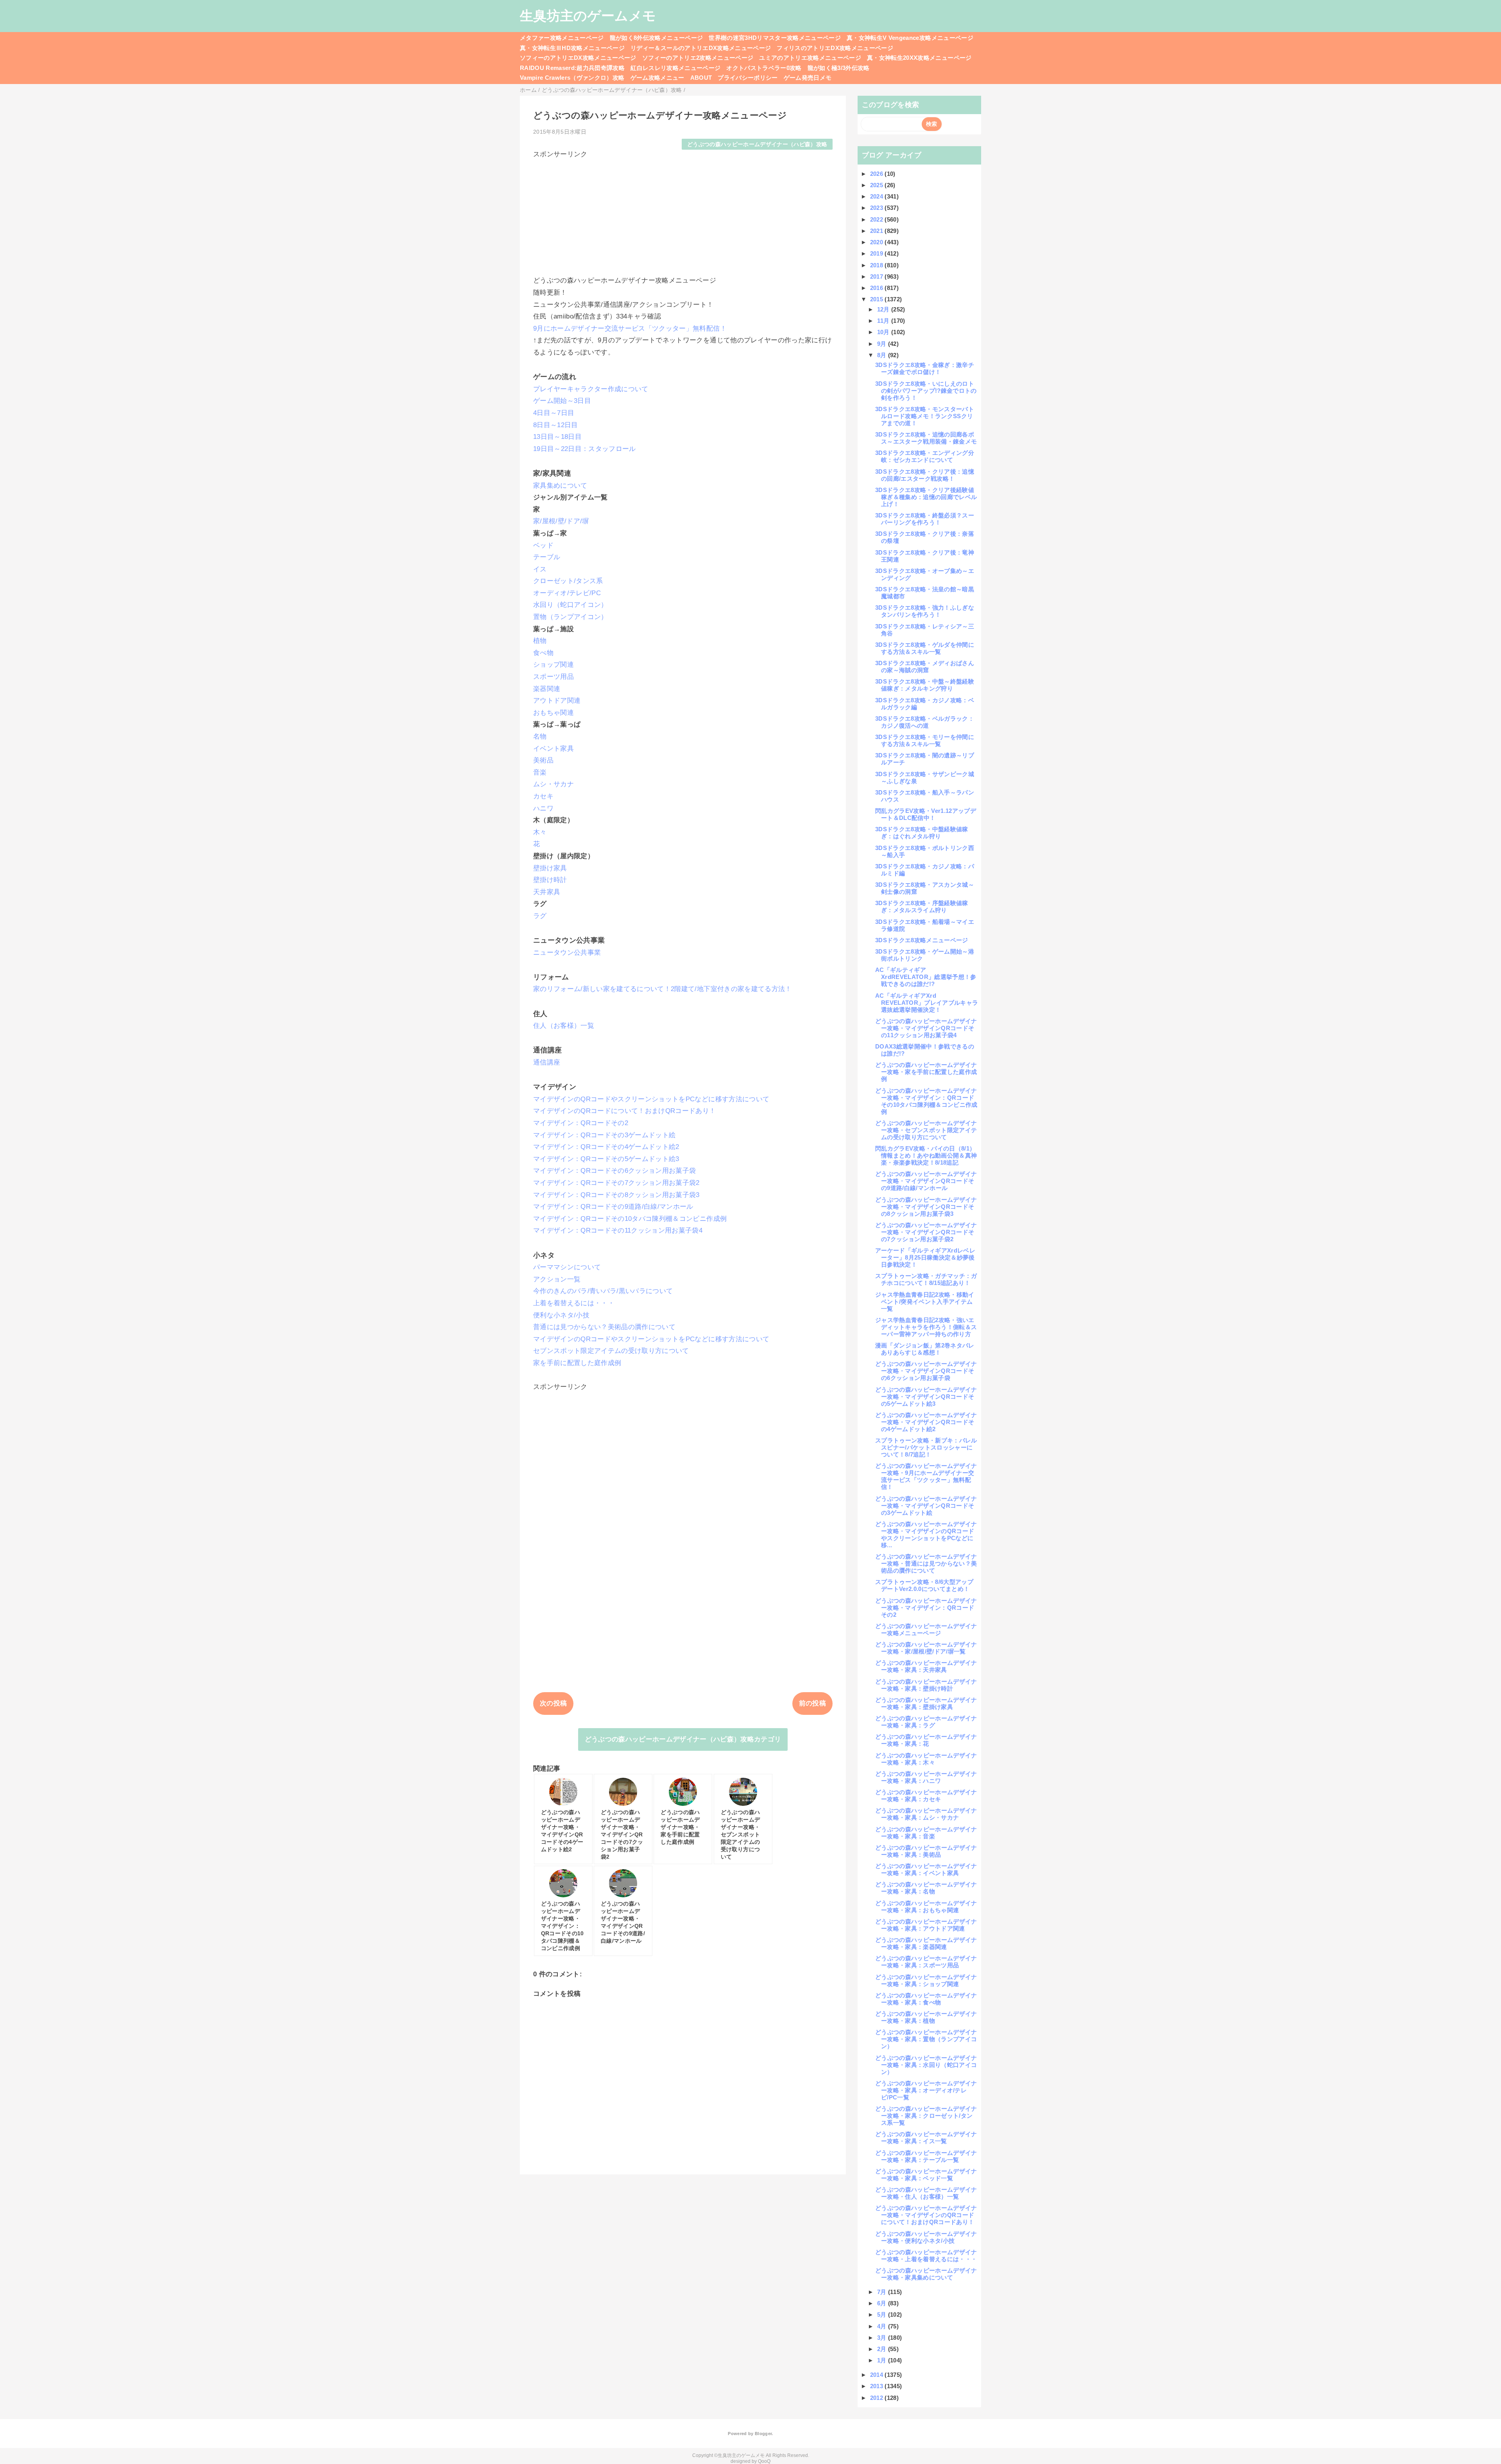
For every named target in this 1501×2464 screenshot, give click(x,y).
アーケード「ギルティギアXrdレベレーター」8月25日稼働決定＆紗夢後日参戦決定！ (925, 1257)
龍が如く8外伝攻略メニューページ (656, 38)
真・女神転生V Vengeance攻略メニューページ (910, 38)
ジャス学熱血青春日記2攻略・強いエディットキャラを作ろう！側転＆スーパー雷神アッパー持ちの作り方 (926, 1327)
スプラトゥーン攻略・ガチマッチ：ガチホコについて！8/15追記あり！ (926, 1279)
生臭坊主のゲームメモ (588, 16)
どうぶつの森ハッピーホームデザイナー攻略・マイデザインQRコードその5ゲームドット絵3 (926, 1397)
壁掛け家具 (550, 868)
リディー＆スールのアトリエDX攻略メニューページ (701, 48)
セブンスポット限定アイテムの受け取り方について (611, 1351)
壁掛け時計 (550, 880)
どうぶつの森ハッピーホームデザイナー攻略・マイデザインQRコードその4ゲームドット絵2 (926, 1422)
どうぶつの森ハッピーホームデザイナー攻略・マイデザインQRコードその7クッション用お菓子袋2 (926, 1232)
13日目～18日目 (557, 437)
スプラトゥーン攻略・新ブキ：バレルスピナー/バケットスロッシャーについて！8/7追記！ (926, 1447)
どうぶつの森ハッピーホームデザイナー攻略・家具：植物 (926, 2017)
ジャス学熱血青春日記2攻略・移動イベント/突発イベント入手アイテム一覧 (925, 1302)
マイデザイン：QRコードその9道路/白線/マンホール (613, 1207)
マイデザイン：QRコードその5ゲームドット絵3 (606, 1159)
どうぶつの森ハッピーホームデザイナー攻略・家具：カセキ (926, 1796)
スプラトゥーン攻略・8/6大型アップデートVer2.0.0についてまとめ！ (924, 1585)
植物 (540, 641)
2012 (878, 2398)
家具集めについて (560, 486)
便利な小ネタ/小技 (561, 1315)
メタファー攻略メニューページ (562, 38)
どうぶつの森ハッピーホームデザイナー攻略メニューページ (926, 1629)
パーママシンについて (567, 1267)
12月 (884, 309)
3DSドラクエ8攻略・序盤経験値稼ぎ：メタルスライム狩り (922, 906)
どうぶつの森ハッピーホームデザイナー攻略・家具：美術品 (926, 1851)
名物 (540, 736)
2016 (878, 288)
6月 (883, 2303)
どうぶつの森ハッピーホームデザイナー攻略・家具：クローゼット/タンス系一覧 (926, 2116)
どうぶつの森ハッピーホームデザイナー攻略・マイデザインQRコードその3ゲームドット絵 (926, 1506)
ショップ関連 (553, 665)
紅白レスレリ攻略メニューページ (675, 68)
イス (540, 569)
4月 (883, 2326)
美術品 (543, 760)
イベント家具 (553, 749)
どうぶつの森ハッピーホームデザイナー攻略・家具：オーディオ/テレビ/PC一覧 (926, 2090)
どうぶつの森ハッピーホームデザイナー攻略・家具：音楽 (926, 1833)
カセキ (543, 796)
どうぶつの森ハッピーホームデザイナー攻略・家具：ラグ (926, 1722)
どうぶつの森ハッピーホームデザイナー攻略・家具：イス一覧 (926, 2137)
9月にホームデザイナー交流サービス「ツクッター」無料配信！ (630, 328)
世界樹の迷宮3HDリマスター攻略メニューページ (775, 38)
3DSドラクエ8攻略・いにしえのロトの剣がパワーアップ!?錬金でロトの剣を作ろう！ (926, 391)
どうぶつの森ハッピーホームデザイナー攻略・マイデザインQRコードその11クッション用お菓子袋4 (926, 1028)
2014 (878, 2375)
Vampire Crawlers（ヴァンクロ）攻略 (572, 78)
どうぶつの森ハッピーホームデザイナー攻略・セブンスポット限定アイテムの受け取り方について (926, 1130)
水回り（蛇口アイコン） (570, 605)
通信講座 (547, 1062)
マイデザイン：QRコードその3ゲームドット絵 (604, 1135)
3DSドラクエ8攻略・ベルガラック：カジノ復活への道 (925, 722)
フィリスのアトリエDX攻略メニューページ (835, 48)
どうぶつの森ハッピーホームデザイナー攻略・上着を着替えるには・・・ (926, 2256)
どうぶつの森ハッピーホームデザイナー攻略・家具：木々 (926, 1759)
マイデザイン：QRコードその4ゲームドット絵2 (606, 1147)
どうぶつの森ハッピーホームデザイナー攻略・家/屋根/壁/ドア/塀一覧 (926, 1648)
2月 (883, 2349)
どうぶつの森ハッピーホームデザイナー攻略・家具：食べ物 (926, 1999)
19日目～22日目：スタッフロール (585, 449)
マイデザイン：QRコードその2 (581, 1123)
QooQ (764, 2461)
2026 (878, 174)
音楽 (540, 772)
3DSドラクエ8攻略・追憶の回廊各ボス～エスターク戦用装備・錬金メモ (926, 438)
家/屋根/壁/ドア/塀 (561, 521)
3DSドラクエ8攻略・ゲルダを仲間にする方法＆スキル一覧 (925, 648)
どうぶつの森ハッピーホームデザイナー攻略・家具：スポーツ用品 (926, 1962)
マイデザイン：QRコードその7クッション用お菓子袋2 (616, 1183)
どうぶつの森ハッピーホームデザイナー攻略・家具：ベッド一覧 (926, 2175)
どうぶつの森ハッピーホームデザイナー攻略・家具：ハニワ (926, 1777)
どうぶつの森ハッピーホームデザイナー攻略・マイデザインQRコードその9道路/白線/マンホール (926, 1181)
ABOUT (701, 78)
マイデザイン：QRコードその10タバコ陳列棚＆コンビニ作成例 (630, 1219)
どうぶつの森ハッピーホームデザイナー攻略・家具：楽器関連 (926, 1943)
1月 (883, 2360)
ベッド (543, 545)
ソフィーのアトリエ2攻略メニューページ (698, 58)
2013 (878, 2386)
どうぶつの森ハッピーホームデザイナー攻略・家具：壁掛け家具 (926, 1703)
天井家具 (547, 892)
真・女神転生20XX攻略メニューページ (919, 58)
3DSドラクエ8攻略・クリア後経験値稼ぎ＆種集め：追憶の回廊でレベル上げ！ (926, 497)
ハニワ (543, 808)
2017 (878, 276)
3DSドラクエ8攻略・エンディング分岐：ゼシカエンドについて (925, 456)
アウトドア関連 (557, 701)
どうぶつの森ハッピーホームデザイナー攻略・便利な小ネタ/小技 (926, 2237)
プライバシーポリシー (748, 78)
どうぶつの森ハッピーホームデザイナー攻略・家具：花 (926, 1740)
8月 (883, 355)
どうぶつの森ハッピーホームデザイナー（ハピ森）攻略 (757, 144)
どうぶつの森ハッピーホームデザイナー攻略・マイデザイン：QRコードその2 (926, 1608)
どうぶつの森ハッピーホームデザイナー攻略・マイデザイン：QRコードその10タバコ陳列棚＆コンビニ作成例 (926, 1101)
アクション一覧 (557, 1279)
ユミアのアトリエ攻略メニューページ (810, 58)
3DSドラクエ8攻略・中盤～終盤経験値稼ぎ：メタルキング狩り (925, 685)
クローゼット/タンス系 (568, 581)
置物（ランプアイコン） (570, 617)
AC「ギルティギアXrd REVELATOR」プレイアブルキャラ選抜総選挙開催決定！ (927, 1003)
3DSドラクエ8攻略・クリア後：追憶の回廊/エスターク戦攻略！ (925, 475)
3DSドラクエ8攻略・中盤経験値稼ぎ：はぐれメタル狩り (922, 833)
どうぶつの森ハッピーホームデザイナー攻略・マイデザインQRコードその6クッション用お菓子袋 (926, 1371)
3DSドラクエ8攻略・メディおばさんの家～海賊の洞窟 (925, 667)
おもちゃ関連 (553, 713)
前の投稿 (812, 1703)
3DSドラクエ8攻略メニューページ (922, 940)
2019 (878, 253)
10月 (884, 332)
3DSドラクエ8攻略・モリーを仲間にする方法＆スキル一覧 (925, 740)
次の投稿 (553, 1703)
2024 (878, 196)
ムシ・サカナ (553, 784)
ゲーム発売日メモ (808, 78)
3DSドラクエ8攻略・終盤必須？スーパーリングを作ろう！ (925, 519)
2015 (878, 299)
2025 (878, 185)
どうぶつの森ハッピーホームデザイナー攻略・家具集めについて (926, 2274)
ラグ (540, 916)
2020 (878, 242)
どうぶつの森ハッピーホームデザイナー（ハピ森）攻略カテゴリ (683, 1739)
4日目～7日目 (554, 413)
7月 (883, 2292)
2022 (878, 219)
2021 (878, 231)
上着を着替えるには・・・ (574, 1303)
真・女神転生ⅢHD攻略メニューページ (572, 48)
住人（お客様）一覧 (564, 1026)
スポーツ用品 (553, 677)
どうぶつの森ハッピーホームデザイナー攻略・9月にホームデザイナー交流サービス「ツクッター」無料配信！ (926, 1476)
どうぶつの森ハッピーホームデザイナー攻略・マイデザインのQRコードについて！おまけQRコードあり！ (926, 2215)
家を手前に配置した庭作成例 (577, 1363)
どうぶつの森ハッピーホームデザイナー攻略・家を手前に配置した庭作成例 (926, 1072)
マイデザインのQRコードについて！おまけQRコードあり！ (625, 1111)
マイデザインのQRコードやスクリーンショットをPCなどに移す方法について (651, 1099)
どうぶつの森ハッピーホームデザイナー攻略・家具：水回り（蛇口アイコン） (926, 2065)
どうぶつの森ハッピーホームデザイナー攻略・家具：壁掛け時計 (926, 1685)
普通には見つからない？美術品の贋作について (604, 1327)
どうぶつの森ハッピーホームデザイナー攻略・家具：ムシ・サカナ (926, 1814)
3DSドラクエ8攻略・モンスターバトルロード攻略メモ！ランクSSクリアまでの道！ (925, 416)
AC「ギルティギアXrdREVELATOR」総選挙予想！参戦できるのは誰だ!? (926, 977)
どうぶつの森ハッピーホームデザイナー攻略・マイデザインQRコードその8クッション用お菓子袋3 (926, 1207)
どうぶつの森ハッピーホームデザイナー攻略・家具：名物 (926, 1888)
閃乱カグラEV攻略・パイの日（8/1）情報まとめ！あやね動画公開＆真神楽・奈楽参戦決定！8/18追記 (926, 1155)
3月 (883, 2338)
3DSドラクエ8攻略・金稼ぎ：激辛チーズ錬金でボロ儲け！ (925, 368)
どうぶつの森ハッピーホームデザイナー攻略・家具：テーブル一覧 (926, 2156)
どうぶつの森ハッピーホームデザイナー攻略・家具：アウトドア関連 (926, 1925)
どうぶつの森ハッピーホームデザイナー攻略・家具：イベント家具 (926, 1869)
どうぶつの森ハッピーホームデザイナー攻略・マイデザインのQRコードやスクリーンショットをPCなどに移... (926, 1534)
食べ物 (543, 653)
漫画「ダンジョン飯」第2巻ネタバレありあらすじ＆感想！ (925, 1349)
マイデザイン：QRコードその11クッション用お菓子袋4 (618, 1230)
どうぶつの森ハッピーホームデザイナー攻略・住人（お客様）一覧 (926, 2193)
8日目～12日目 (556, 425)
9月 (883, 344)
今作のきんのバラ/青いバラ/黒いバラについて (603, 1291)
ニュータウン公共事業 (567, 953)
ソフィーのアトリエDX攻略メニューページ (578, 58)
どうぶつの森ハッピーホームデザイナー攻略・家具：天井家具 (926, 1666)
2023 (878, 208)
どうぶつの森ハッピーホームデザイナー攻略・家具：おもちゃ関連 (926, 1907)
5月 (883, 2315)
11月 (884, 321)
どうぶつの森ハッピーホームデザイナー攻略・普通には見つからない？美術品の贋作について (926, 1563)
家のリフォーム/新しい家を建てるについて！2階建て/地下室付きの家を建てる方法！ (663, 989)
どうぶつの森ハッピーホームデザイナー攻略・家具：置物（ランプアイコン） (926, 2039)
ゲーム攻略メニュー (657, 78)
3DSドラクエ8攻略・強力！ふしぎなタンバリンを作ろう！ (925, 611)
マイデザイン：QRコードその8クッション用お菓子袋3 (616, 1195)
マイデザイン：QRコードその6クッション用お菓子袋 (615, 1171)
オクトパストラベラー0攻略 (764, 68)
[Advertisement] (683, 213)
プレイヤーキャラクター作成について (591, 389)
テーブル (547, 557)
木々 (540, 832)
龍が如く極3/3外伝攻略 (839, 68)
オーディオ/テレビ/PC (567, 593)
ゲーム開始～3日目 (562, 401)
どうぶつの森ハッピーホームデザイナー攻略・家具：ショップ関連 (926, 1980)
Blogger (763, 2434)
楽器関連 (547, 689)
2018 (878, 265)
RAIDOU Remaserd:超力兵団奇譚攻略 (572, 68)
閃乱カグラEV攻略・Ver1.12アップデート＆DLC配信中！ (926, 814)
